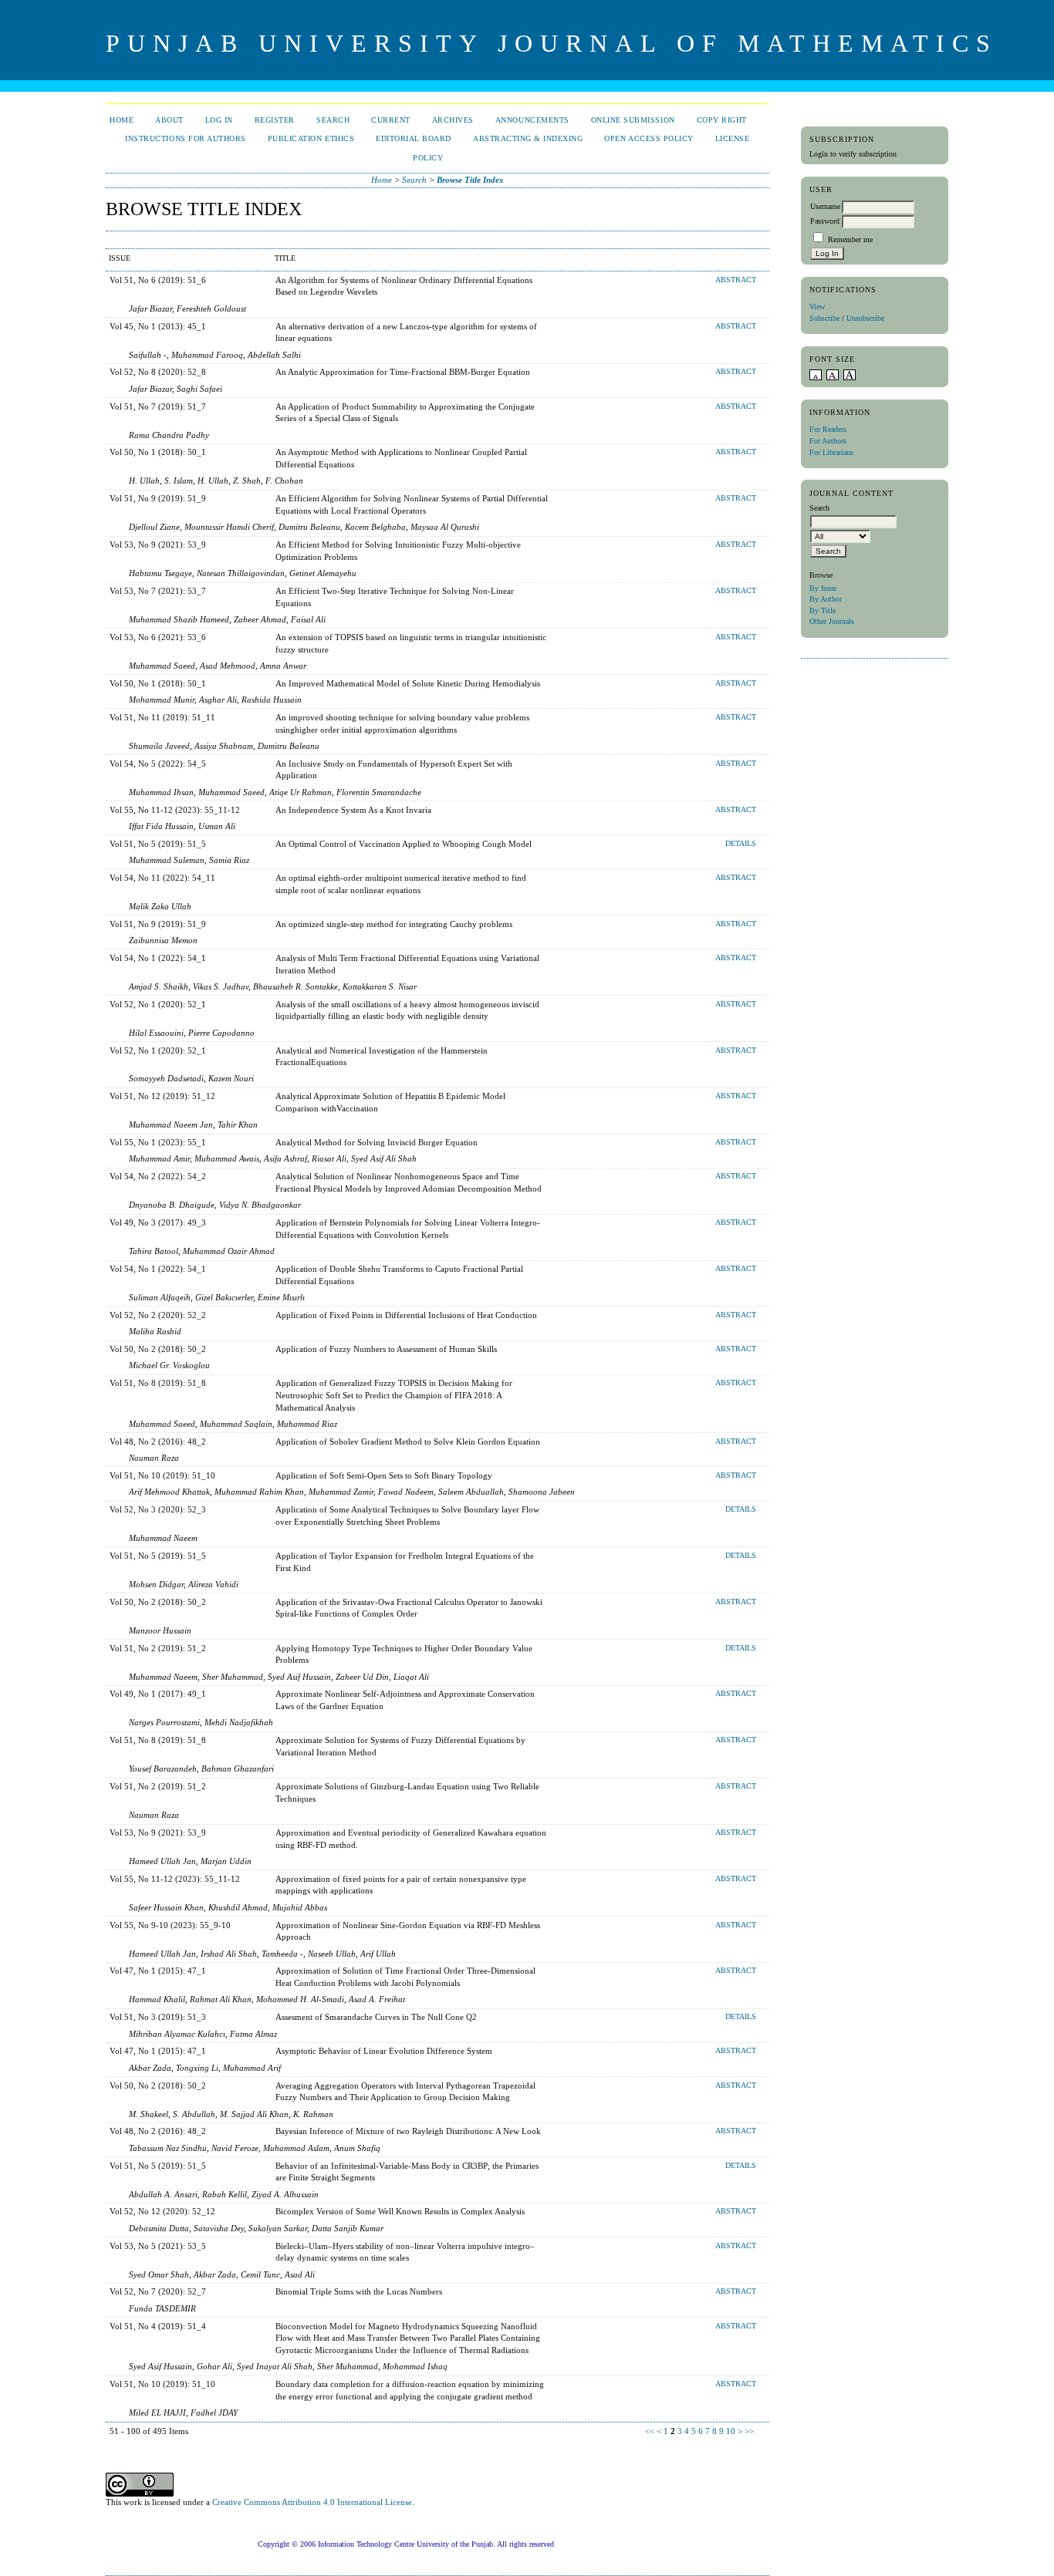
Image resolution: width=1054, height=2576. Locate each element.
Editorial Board (414, 138)
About (169, 120)
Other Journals (832, 621)
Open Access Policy (649, 138)
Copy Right (722, 120)
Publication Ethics (311, 138)
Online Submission (633, 120)
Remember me (850, 239)
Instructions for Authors (185, 138)
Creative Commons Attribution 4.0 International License (312, 2502)
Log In (219, 120)
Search (333, 120)
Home (122, 120)
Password (825, 221)
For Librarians (831, 452)
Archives (453, 120)
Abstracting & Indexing (528, 138)
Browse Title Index (470, 180)
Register (275, 120)
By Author (826, 599)
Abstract (736, 280)
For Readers (828, 429)
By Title (823, 610)
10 (731, 2431)
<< (650, 2431)
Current (391, 120)
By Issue (823, 588)
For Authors (828, 441)
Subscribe (824, 318)
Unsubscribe (865, 318)
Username (825, 206)
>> (749, 2431)
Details (741, 844)
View (817, 307)
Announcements (532, 120)
